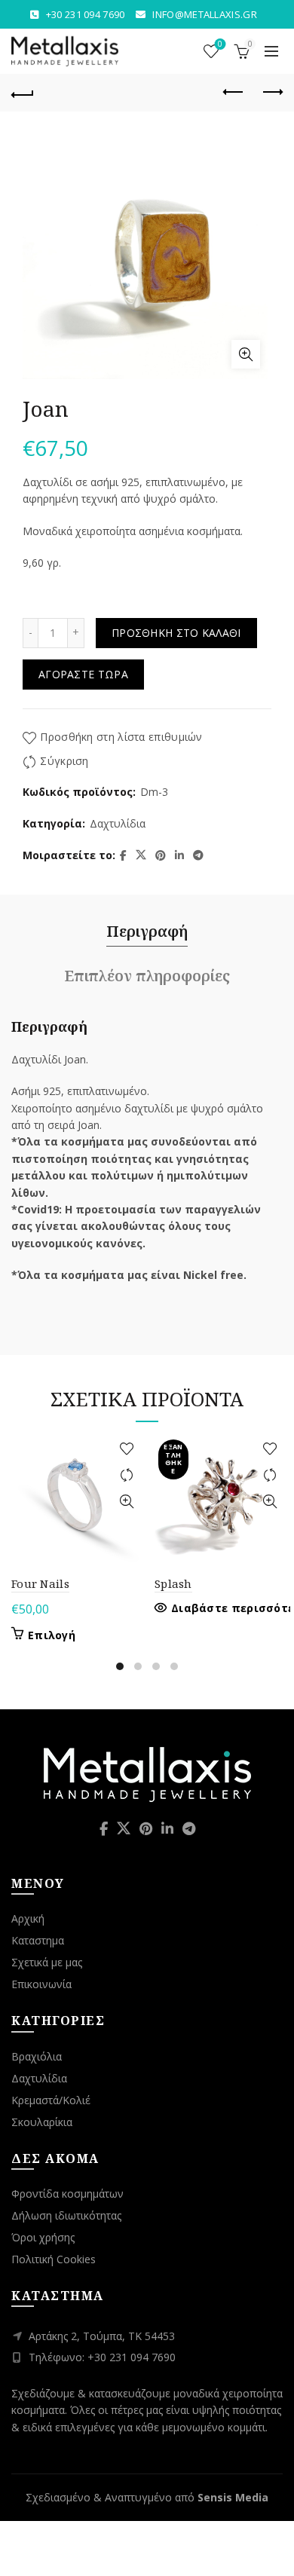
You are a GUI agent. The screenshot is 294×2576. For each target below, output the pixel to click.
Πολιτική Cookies (54, 2259)
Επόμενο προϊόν (271, 93)
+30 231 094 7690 (86, 14)
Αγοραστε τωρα (83, 674)
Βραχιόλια (37, 2056)
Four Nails (40, 1583)
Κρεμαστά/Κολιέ (51, 2100)
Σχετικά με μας (47, 1962)
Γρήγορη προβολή (126, 1502)
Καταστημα (38, 1940)
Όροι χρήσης (43, 2237)
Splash (173, 1583)
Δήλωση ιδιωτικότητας (66, 2215)
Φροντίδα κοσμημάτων (67, 2194)
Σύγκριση (64, 761)
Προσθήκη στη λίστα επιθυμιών (121, 737)
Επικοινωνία (41, 1984)
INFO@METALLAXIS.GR (204, 14)
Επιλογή (52, 1635)
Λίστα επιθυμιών (220, 44)
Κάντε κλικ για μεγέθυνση (246, 354)
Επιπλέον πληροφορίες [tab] (147, 976)
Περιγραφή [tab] (147, 931)
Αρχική (28, 1918)
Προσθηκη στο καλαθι (176, 633)
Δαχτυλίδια (118, 823)
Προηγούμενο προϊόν (234, 93)
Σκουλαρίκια (42, 2122)
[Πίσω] (23, 93)
